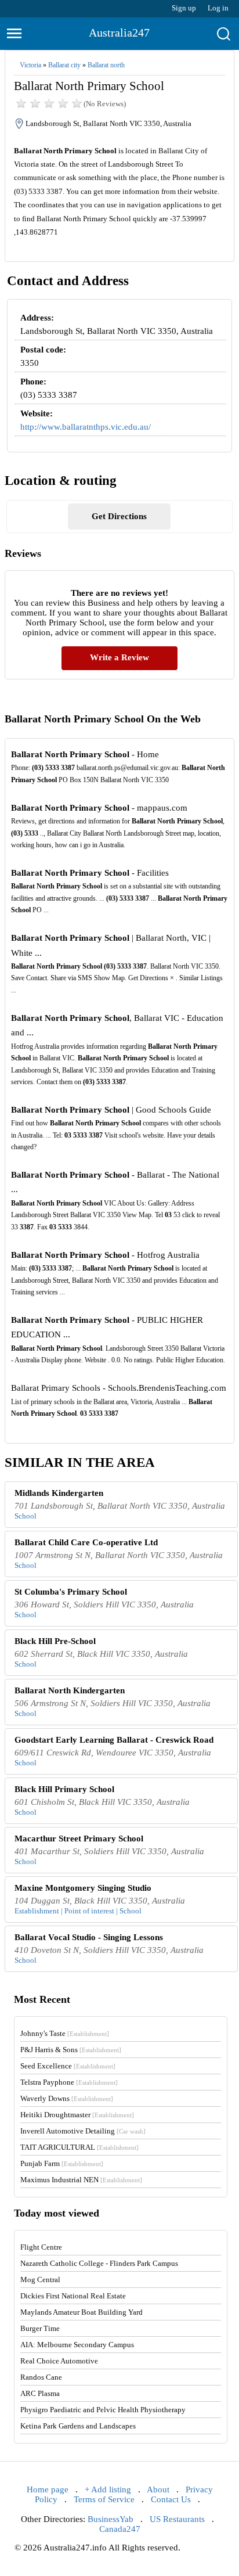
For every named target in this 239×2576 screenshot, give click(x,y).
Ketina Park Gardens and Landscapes (78, 2426)
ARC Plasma (40, 2393)
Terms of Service (104, 2499)
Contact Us (171, 2499)
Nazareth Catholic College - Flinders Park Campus (99, 2263)
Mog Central (40, 2280)
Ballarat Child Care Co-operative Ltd (86, 1542)
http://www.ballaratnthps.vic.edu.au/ (86, 427)
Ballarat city (64, 65)
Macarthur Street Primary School (79, 1839)
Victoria (30, 65)
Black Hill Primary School (64, 1789)
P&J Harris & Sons (71, 2050)
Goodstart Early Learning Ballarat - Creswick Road (114, 1740)
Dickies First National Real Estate (73, 2296)
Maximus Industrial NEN (81, 2180)
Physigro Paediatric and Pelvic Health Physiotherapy (103, 2410)
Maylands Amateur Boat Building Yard (82, 2312)
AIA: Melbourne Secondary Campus (77, 2345)
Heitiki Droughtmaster (77, 2115)
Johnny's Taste (65, 2033)
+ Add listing (108, 2489)
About (158, 2489)
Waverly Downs (67, 2098)
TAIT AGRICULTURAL (79, 2147)
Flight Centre (41, 2247)
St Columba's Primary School (71, 1592)
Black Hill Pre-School (55, 1641)
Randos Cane (41, 2377)
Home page (48, 2489)
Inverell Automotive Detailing (83, 2131)
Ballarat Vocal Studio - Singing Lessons (89, 1937)
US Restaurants (177, 2519)
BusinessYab (111, 2519)
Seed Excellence (68, 2066)
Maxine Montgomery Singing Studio (83, 1888)
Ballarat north (106, 65)
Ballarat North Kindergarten (70, 1690)
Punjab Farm (62, 2163)
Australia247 (119, 33)
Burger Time (40, 2328)
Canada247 (120, 2529)
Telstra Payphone (69, 2082)
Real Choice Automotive (59, 2361)
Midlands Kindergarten (59, 1493)
